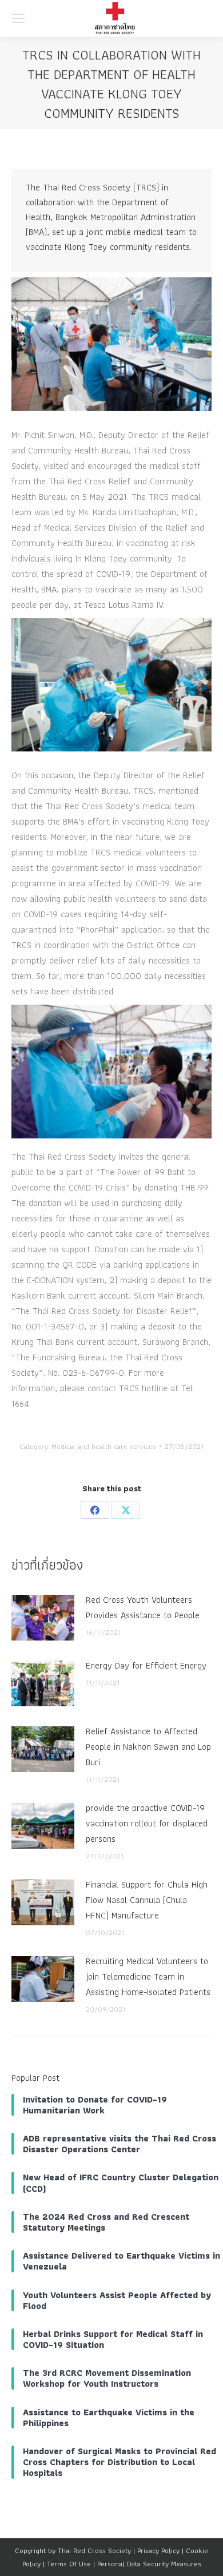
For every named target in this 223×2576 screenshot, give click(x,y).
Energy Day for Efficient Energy (146, 1665)
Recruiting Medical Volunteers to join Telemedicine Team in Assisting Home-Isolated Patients (148, 1976)
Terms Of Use (69, 2564)
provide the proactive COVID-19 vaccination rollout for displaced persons (147, 1823)
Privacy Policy (158, 2551)
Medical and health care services (104, 1446)
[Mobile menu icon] (18, 18)
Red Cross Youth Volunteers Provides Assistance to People (143, 1607)
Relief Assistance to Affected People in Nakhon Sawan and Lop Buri (148, 1747)
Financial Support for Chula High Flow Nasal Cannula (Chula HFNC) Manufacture (147, 1900)
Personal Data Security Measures (149, 2564)
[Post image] (43, 1618)
